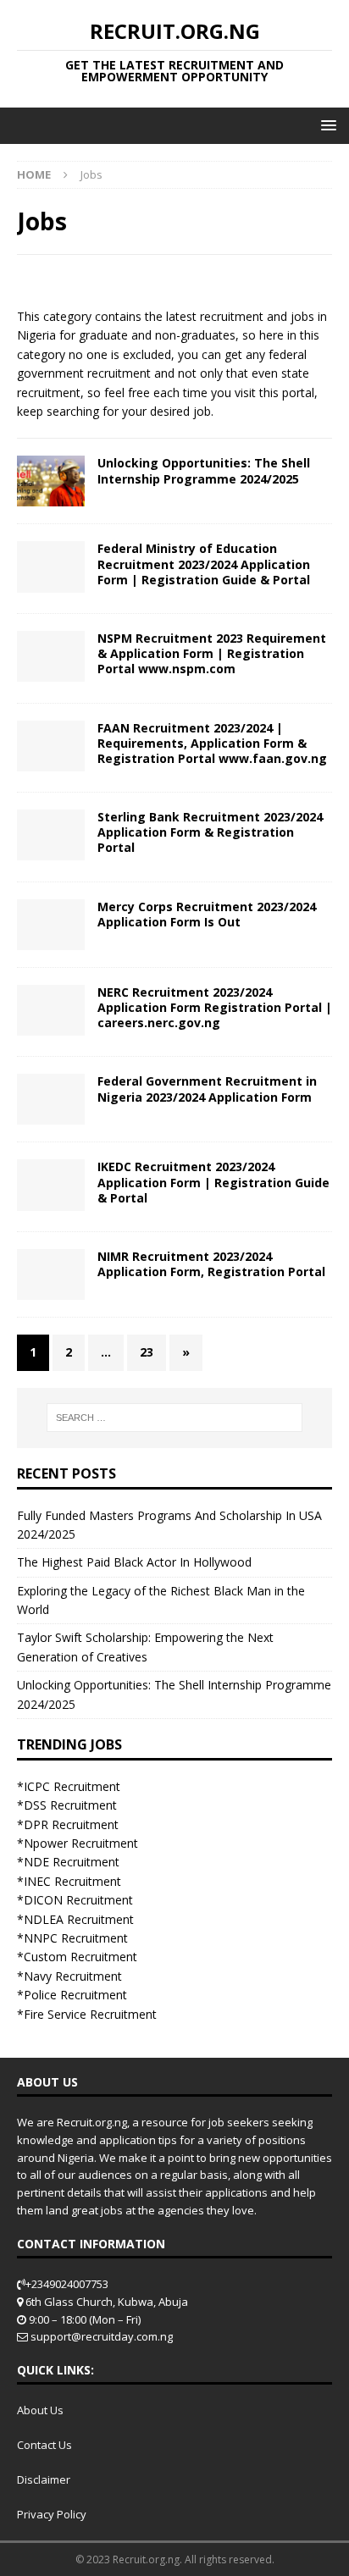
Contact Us (44, 2445)
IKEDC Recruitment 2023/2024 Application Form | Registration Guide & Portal (213, 1182)
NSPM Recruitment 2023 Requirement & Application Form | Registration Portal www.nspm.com (212, 653)
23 (147, 1352)
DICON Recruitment (78, 1900)
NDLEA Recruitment (79, 1919)
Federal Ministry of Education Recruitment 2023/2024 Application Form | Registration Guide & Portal (204, 564)
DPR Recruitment (71, 1824)
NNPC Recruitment (76, 1938)
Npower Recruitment (81, 1843)
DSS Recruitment (70, 1805)
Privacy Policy (52, 2514)
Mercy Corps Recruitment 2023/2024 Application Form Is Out (207, 914)
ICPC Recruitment (72, 1786)
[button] (326, 125)
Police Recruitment (75, 1995)
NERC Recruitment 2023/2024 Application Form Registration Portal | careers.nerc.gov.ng (215, 1007)
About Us (40, 2410)
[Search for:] (175, 1418)
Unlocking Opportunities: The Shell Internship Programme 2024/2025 (204, 470)
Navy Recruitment (73, 1976)
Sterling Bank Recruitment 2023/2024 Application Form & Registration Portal (210, 832)
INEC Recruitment (72, 1881)
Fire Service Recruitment (90, 2014)
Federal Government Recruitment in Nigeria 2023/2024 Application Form (207, 1089)
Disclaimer (44, 2479)
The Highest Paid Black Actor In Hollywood (134, 1562)
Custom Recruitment (80, 1957)
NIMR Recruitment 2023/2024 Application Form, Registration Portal (211, 1264)
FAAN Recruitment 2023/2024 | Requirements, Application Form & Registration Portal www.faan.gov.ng (212, 743)
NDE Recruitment (72, 1862)
